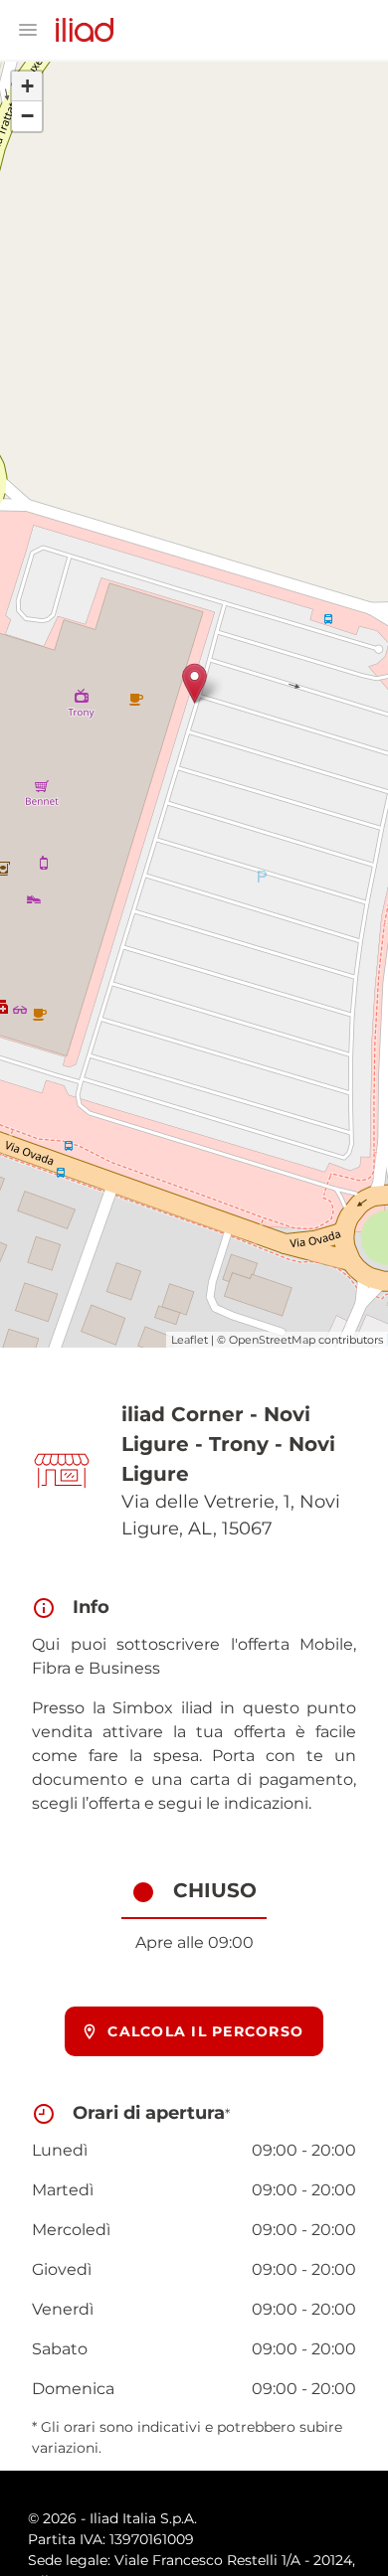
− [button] (27, 116)
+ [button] (27, 86)
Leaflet (190, 1340)
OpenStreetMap (272, 1340)
